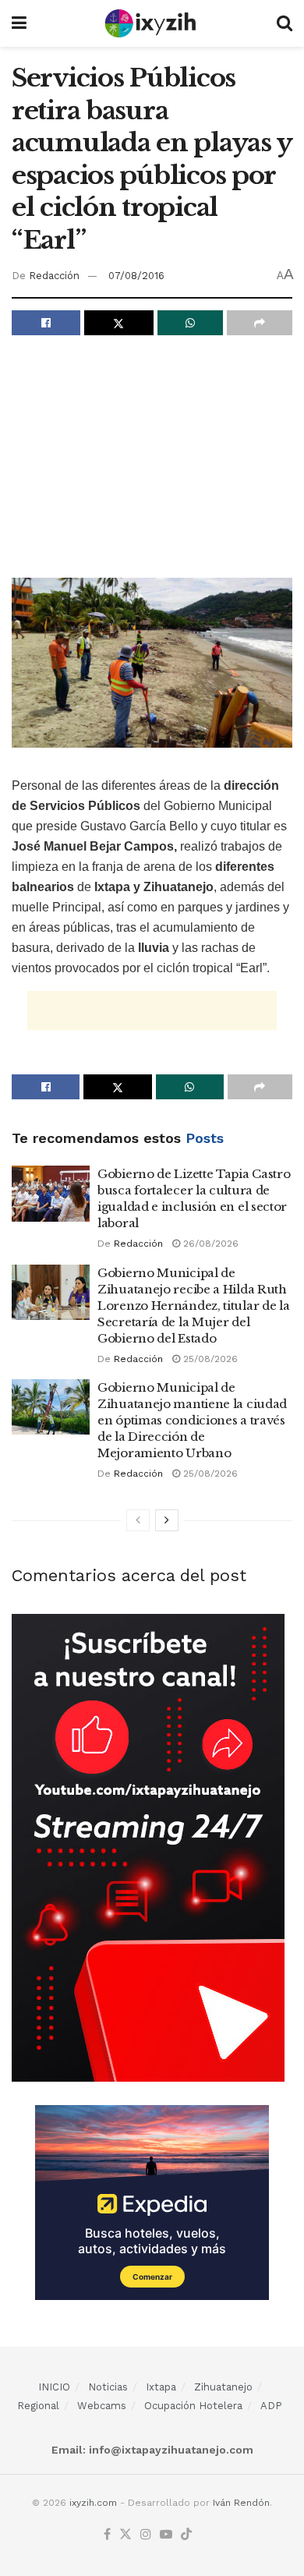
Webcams (102, 2406)
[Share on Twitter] (118, 323)
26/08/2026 (209, 1244)
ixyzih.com (93, 2503)
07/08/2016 (136, 276)
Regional (38, 2406)
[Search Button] (285, 23)
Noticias (108, 2387)
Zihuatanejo (223, 2387)
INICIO (54, 2387)
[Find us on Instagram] (146, 2535)
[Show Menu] (19, 23)
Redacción (54, 276)
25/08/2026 (209, 1359)
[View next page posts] (167, 1520)
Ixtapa (161, 2387)
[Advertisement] (152, 460)
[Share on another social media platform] (260, 323)
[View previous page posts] (138, 1520)
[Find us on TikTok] (186, 2535)
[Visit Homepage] (152, 23)
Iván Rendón (241, 2503)
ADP (271, 2406)
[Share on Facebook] (46, 323)
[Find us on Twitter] (125, 2535)
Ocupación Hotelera (193, 2406)
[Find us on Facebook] (107, 2535)
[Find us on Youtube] (166, 2535)
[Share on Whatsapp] (190, 323)
